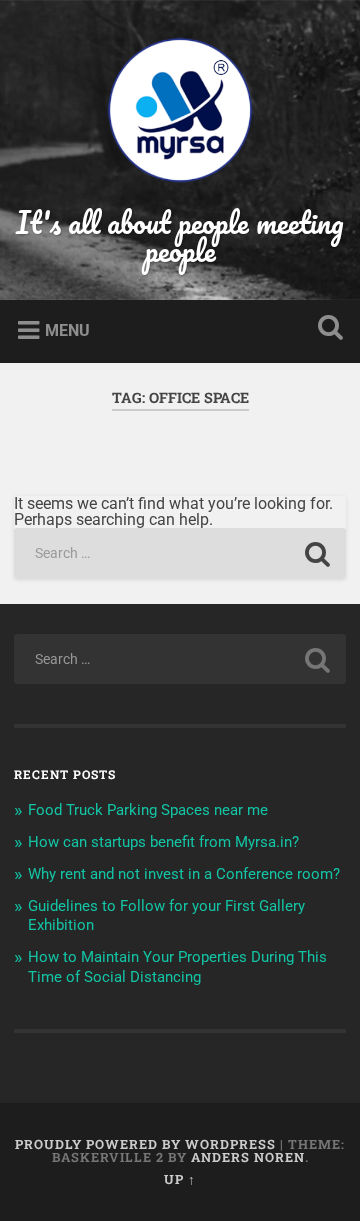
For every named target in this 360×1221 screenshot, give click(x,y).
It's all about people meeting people (180, 236)
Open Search (326, 329)
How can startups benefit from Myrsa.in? (163, 842)
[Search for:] (179, 553)
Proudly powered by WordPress (145, 1144)
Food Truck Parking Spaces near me (148, 810)
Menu (67, 330)
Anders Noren (248, 1157)
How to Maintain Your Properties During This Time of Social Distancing (177, 967)
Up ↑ (180, 1179)
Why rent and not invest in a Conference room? (184, 874)
